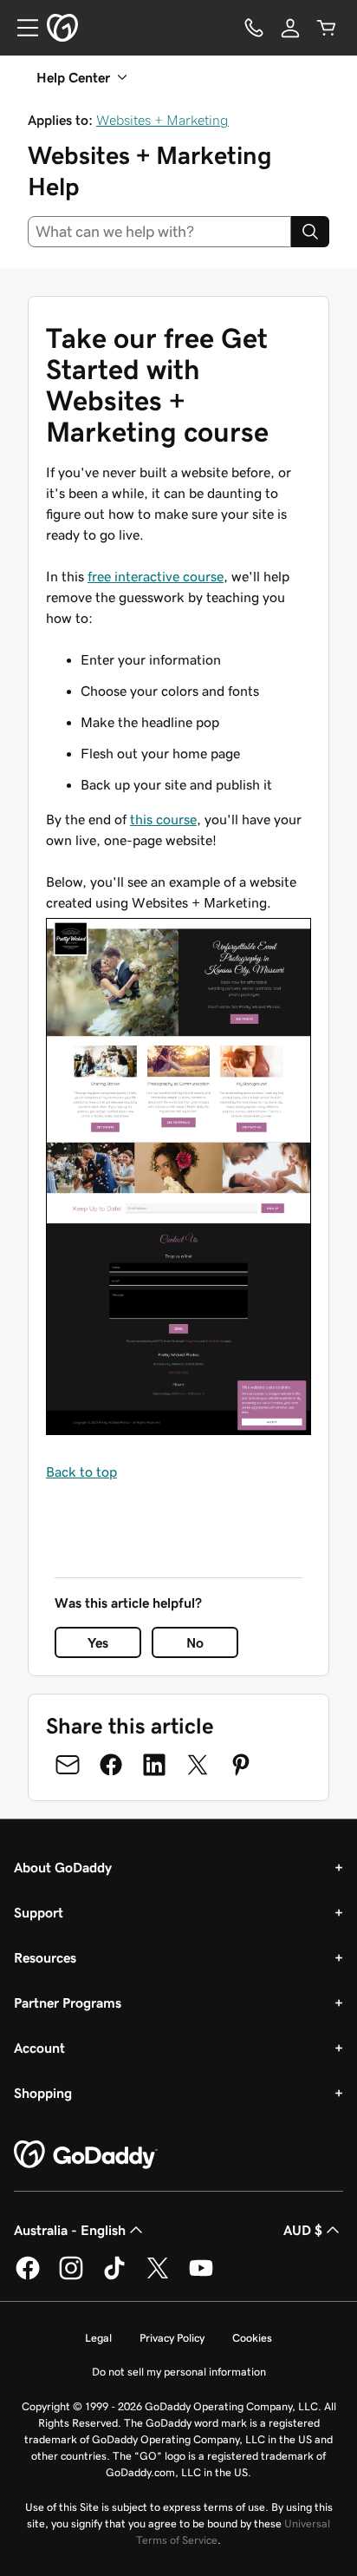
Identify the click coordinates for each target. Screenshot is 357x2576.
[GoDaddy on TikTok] (114, 2277)
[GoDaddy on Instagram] (71, 2277)
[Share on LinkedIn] (154, 1765)
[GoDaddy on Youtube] (201, 2277)
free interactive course (156, 576)
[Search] (310, 232)
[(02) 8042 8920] (254, 28)
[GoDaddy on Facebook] (28, 2277)
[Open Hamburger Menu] (21, 28)
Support (39, 1912)
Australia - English (70, 2230)
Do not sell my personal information (179, 2372)
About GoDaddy (63, 1867)
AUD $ (303, 2230)
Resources (45, 1957)
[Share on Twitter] (198, 1765)
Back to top (81, 1472)
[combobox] (159, 232)
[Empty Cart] (327, 28)
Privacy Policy (172, 2338)
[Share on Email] (68, 1765)
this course (163, 819)
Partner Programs (68, 2002)
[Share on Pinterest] (241, 1765)
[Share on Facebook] (111, 1765)
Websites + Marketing (162, 120)
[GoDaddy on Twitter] (158, 2277)
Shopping (43, 2093)
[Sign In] (290, 28)
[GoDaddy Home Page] (86, 2155)
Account (39, 2048)
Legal (98, 2338)
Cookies (252, 2338)
